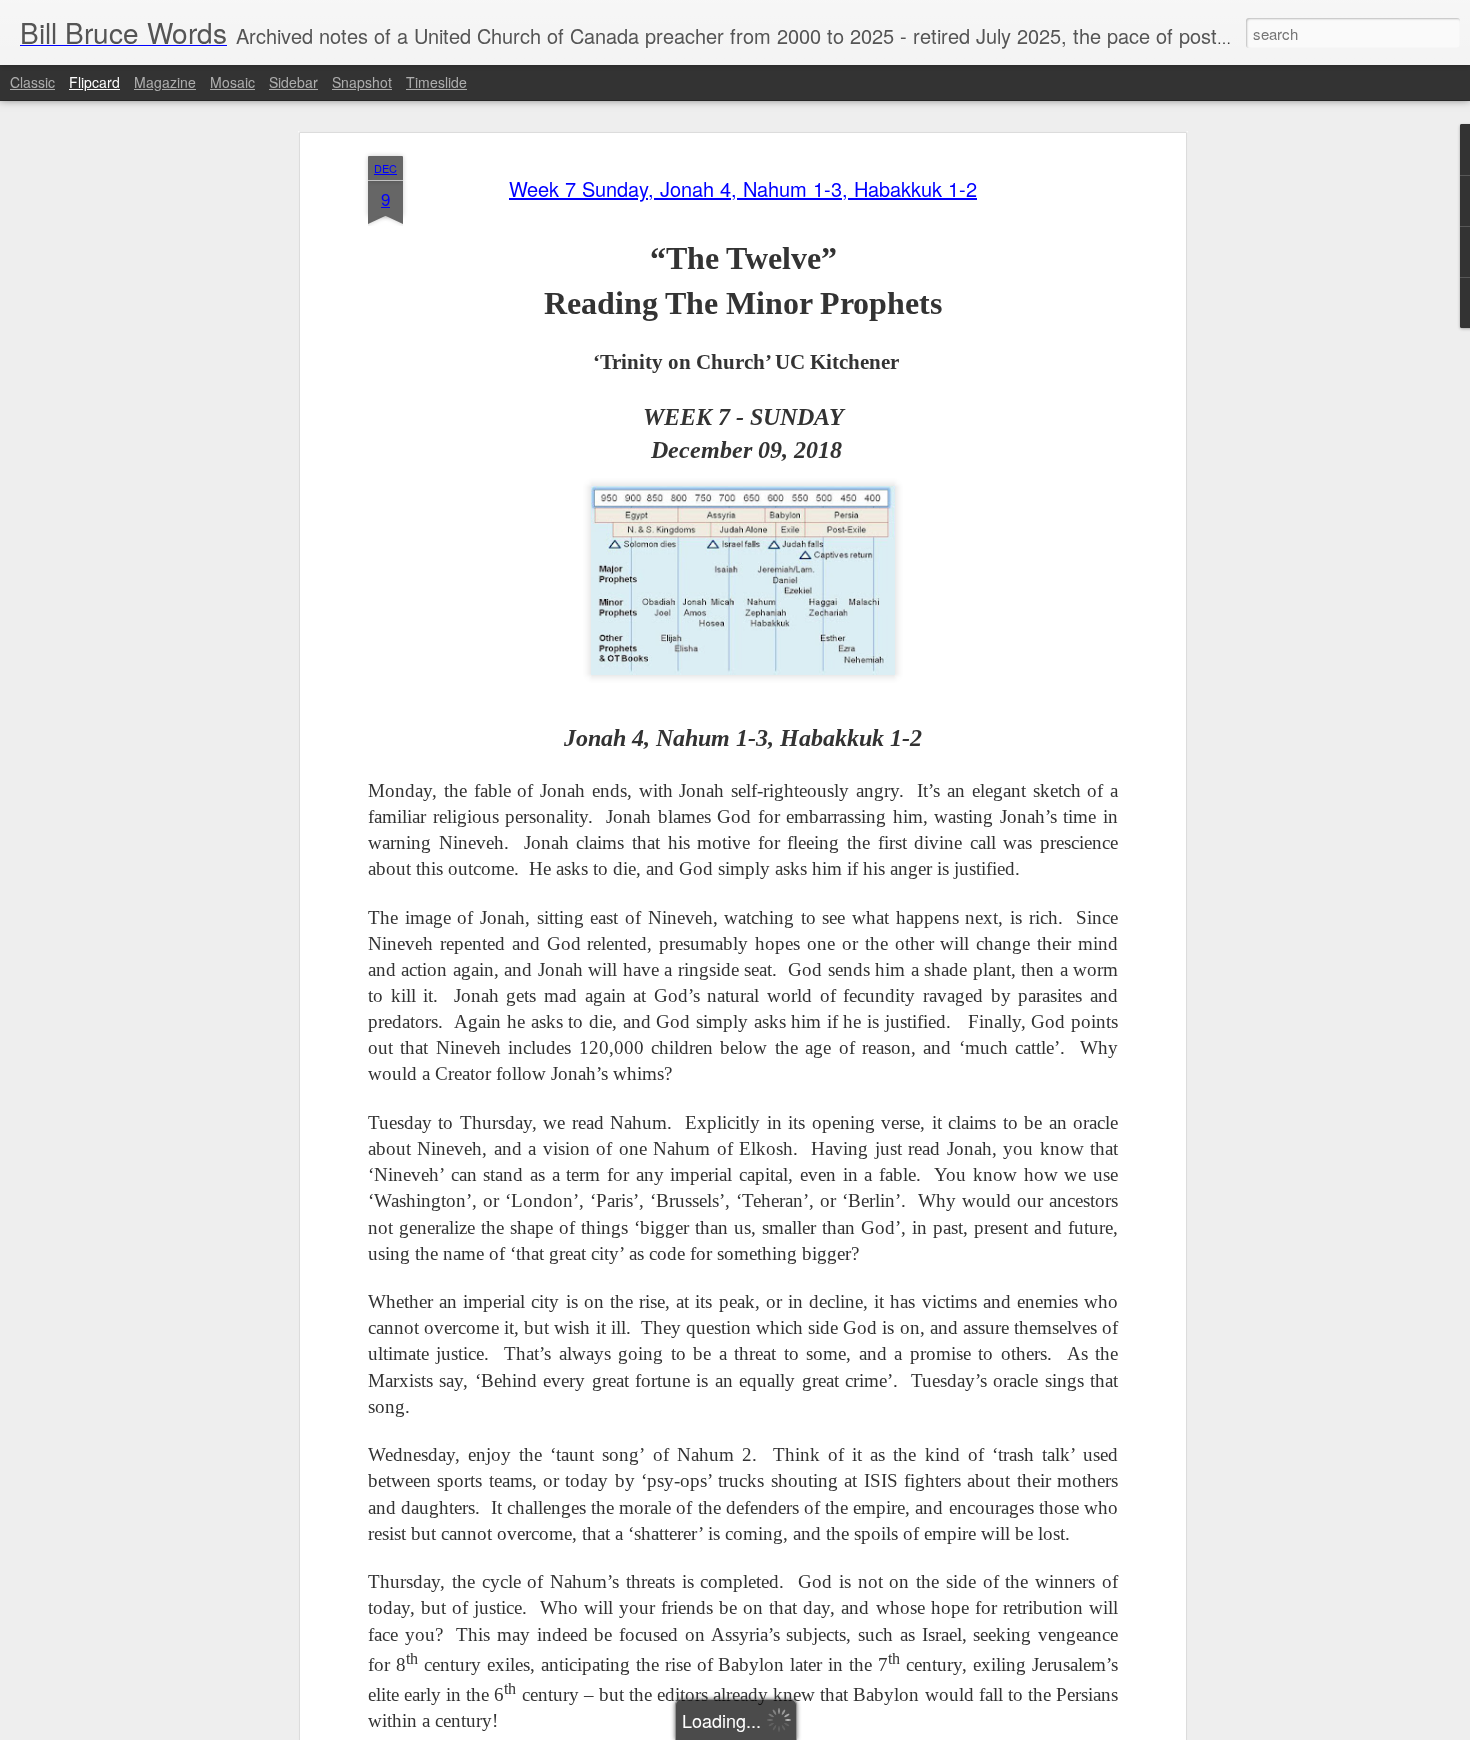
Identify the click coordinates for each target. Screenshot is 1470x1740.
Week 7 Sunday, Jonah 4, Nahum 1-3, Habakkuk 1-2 (743, 188)
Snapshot (362, 82)
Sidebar (293, 82)
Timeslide (436, 82)
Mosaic (232, 82)
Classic (32, 82)
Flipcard (94, 82)
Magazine (165, 82)
